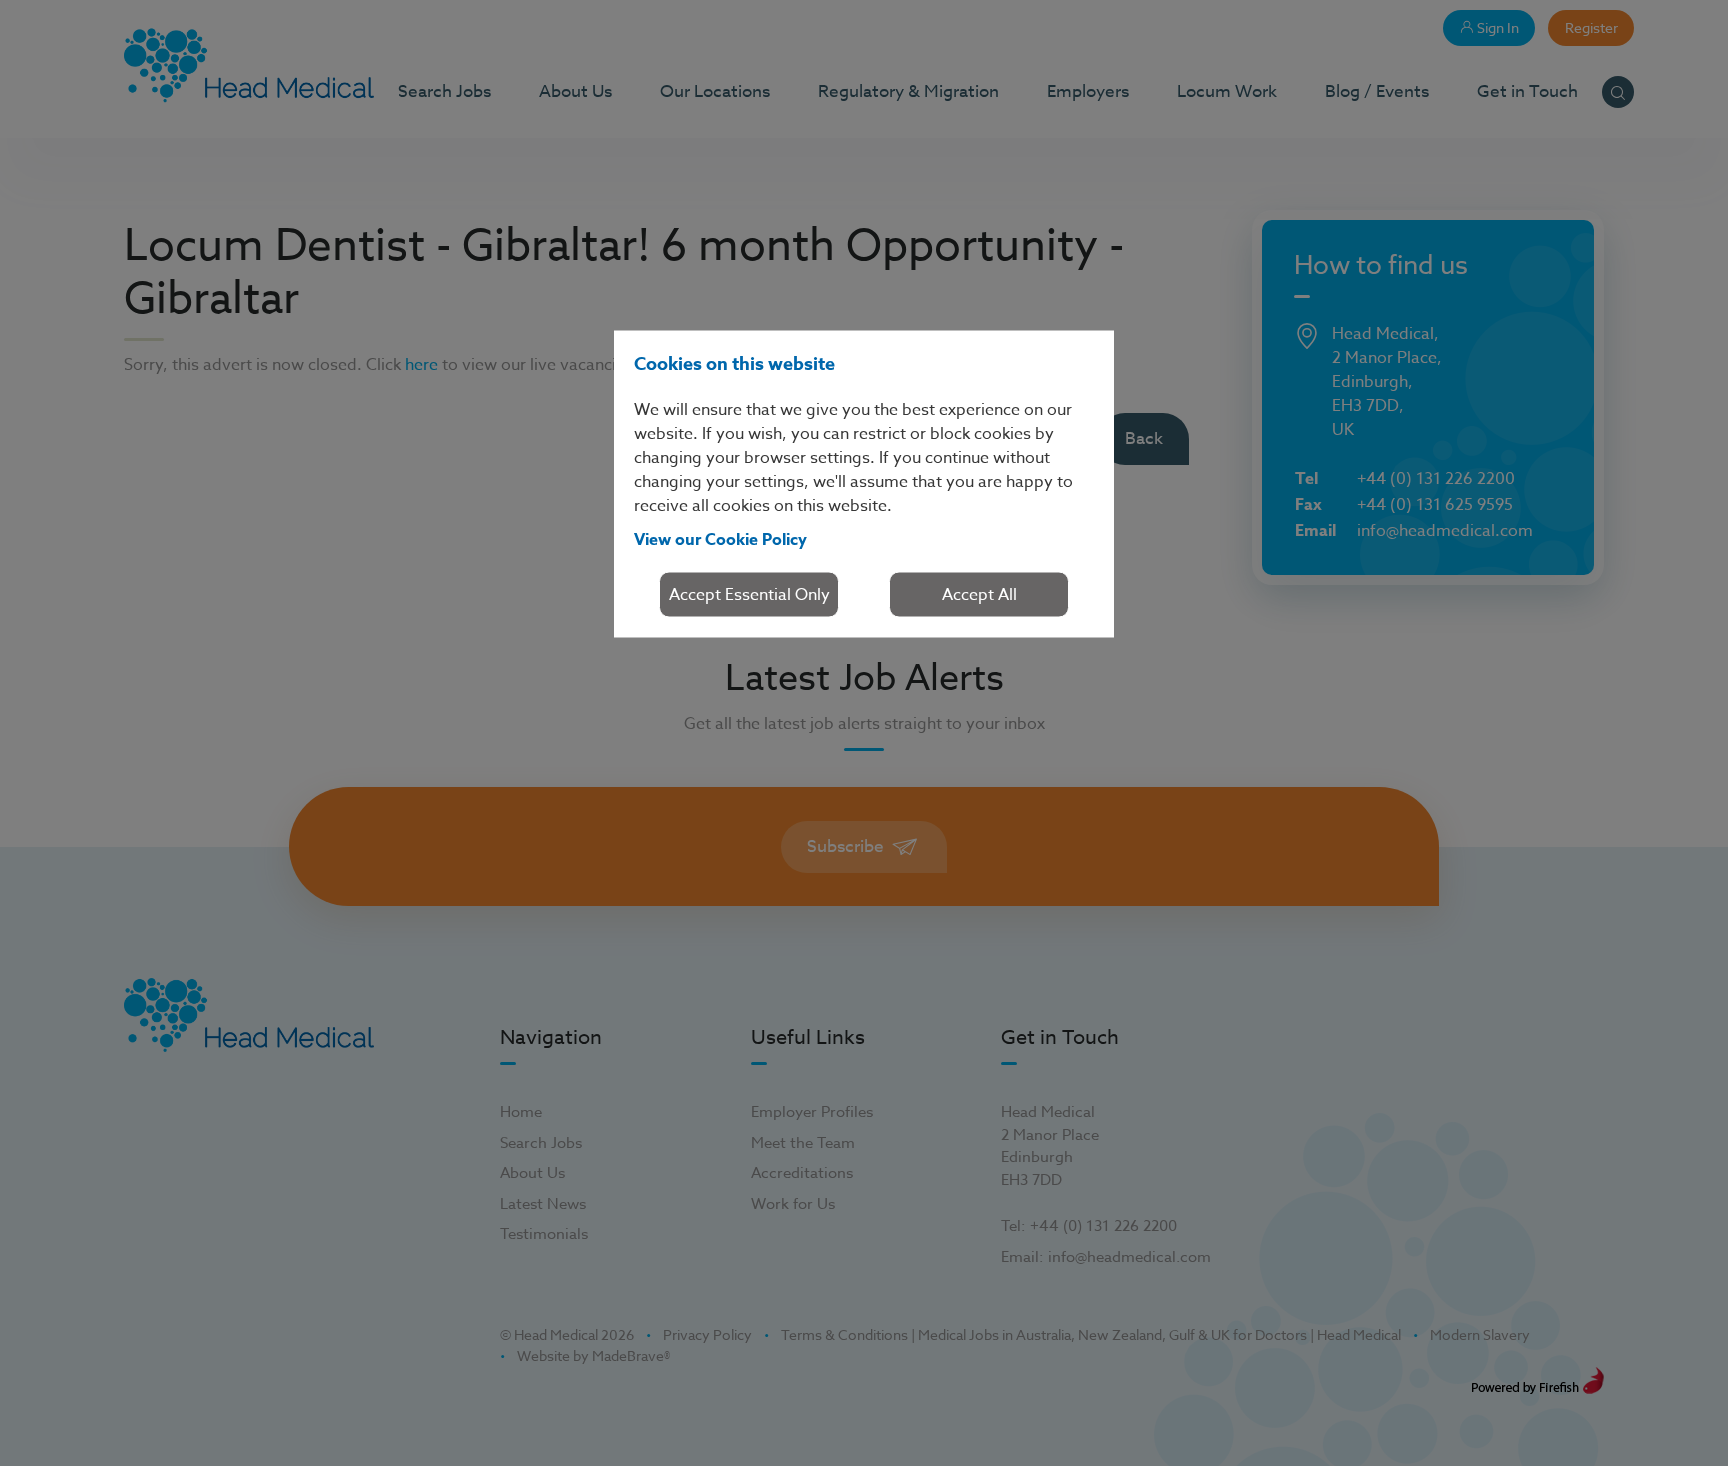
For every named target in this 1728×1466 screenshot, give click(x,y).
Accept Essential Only (749, 594)
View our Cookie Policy (720, 539)
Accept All (979, 594)
